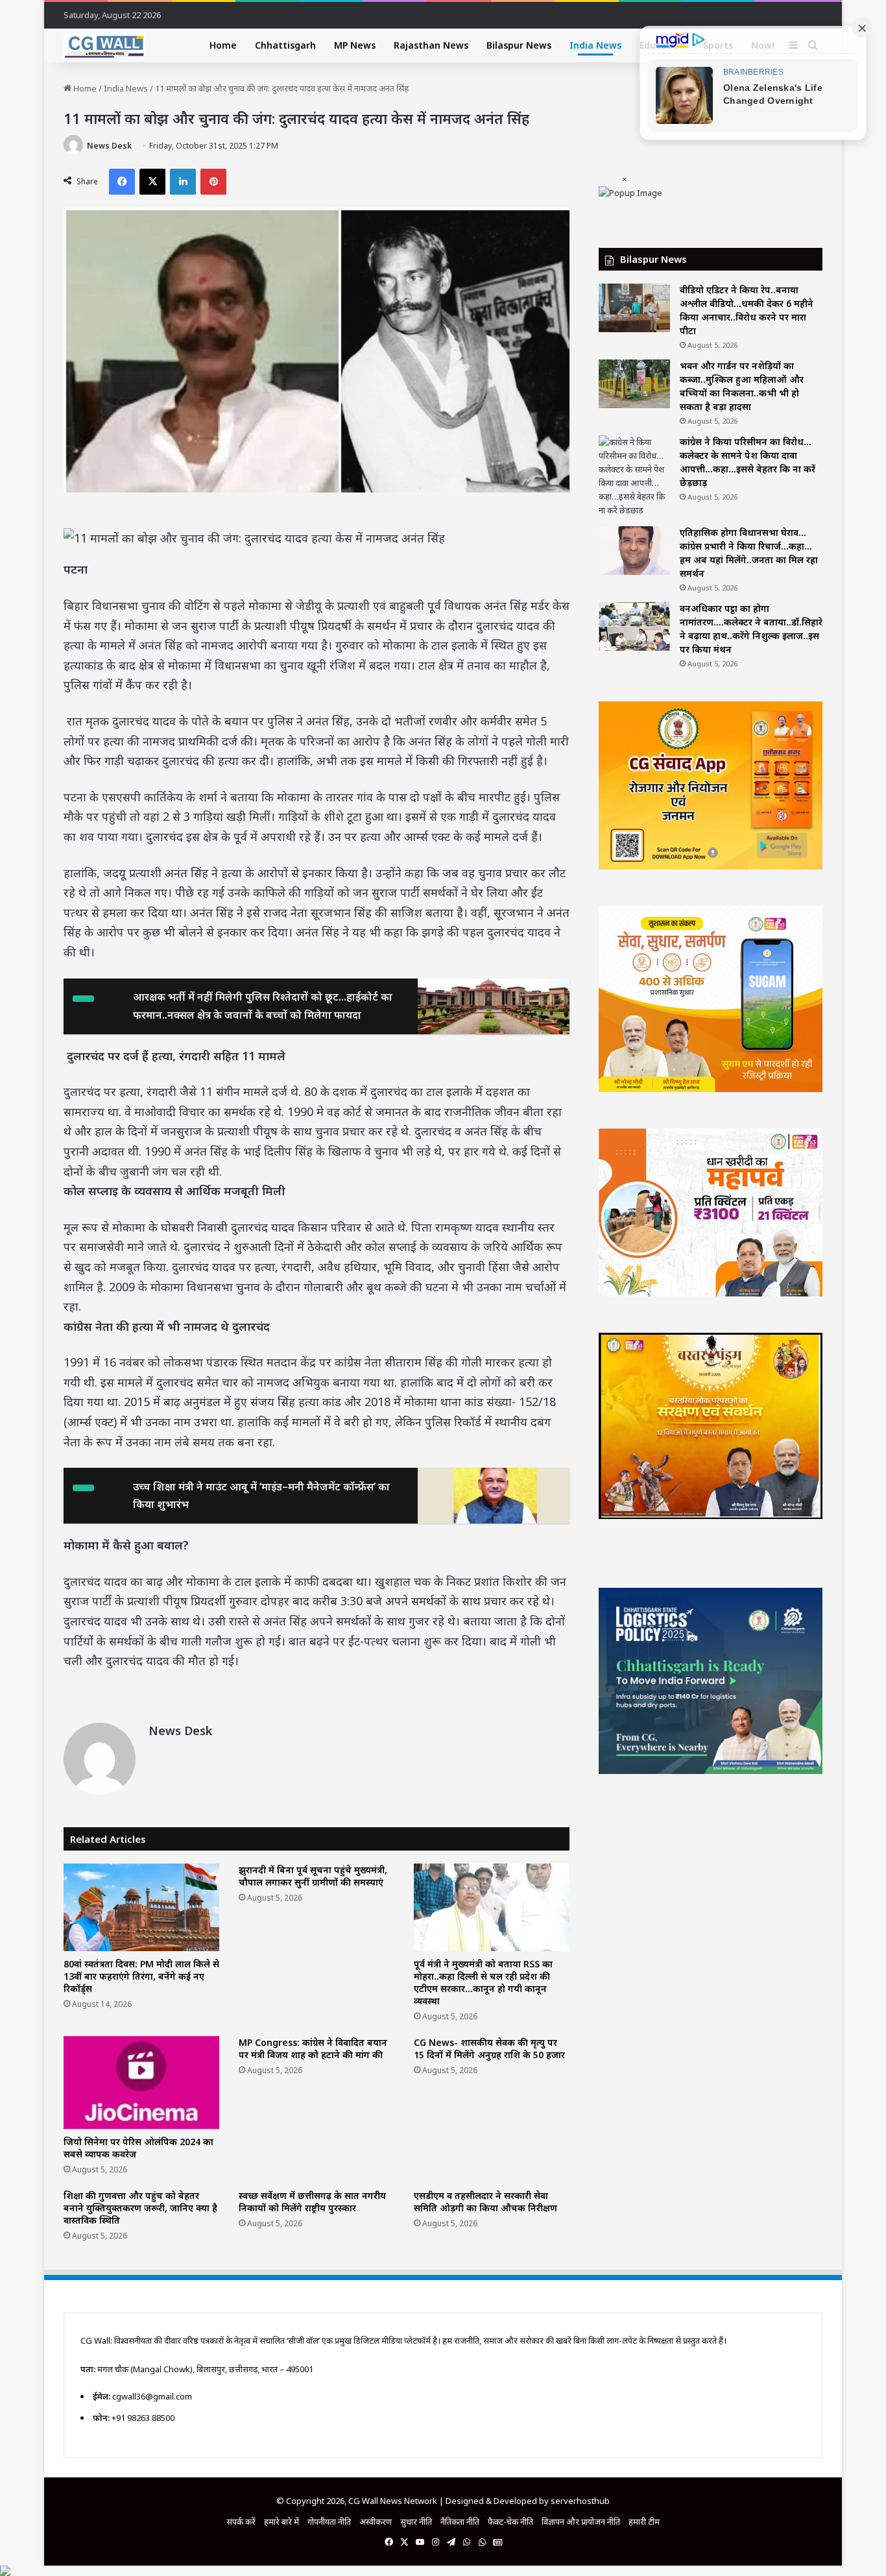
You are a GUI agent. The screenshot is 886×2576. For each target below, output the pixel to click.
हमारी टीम (644, 2521)
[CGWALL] (104, 45)
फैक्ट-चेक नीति (510, 2521)
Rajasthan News (431, 45)
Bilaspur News (519, 45)
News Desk (109, 146)
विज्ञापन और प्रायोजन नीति (581, 2521)
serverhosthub (580, 2501)
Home (223, 45)
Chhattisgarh (285, 45)
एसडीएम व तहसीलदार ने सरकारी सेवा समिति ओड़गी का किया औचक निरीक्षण (485, 2202)
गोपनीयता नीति (329, 2521)
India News (595, 45)
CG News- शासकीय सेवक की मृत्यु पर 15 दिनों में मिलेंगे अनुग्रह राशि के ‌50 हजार (489, 2048)
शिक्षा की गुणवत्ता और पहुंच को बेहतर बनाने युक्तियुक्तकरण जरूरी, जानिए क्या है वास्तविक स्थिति (140, 2208)
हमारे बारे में (281, 2521)
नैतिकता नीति (460, 2521)
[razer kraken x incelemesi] (443, 2571)
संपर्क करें (241, 2521)
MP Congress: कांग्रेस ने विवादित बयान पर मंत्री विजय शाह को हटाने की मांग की (313, 2048)
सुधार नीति (416, 2521)
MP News (355, 45)
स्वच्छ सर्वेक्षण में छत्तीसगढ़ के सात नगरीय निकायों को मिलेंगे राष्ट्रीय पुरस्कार (312, 2202)
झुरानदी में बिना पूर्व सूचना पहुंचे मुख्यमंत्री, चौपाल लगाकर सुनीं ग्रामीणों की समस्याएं (313, 1876)
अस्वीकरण (376, 2521)
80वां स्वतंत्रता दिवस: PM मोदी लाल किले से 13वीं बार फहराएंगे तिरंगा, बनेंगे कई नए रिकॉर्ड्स (141, 1976)
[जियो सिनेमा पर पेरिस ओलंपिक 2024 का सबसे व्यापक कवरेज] (141, 2083)
